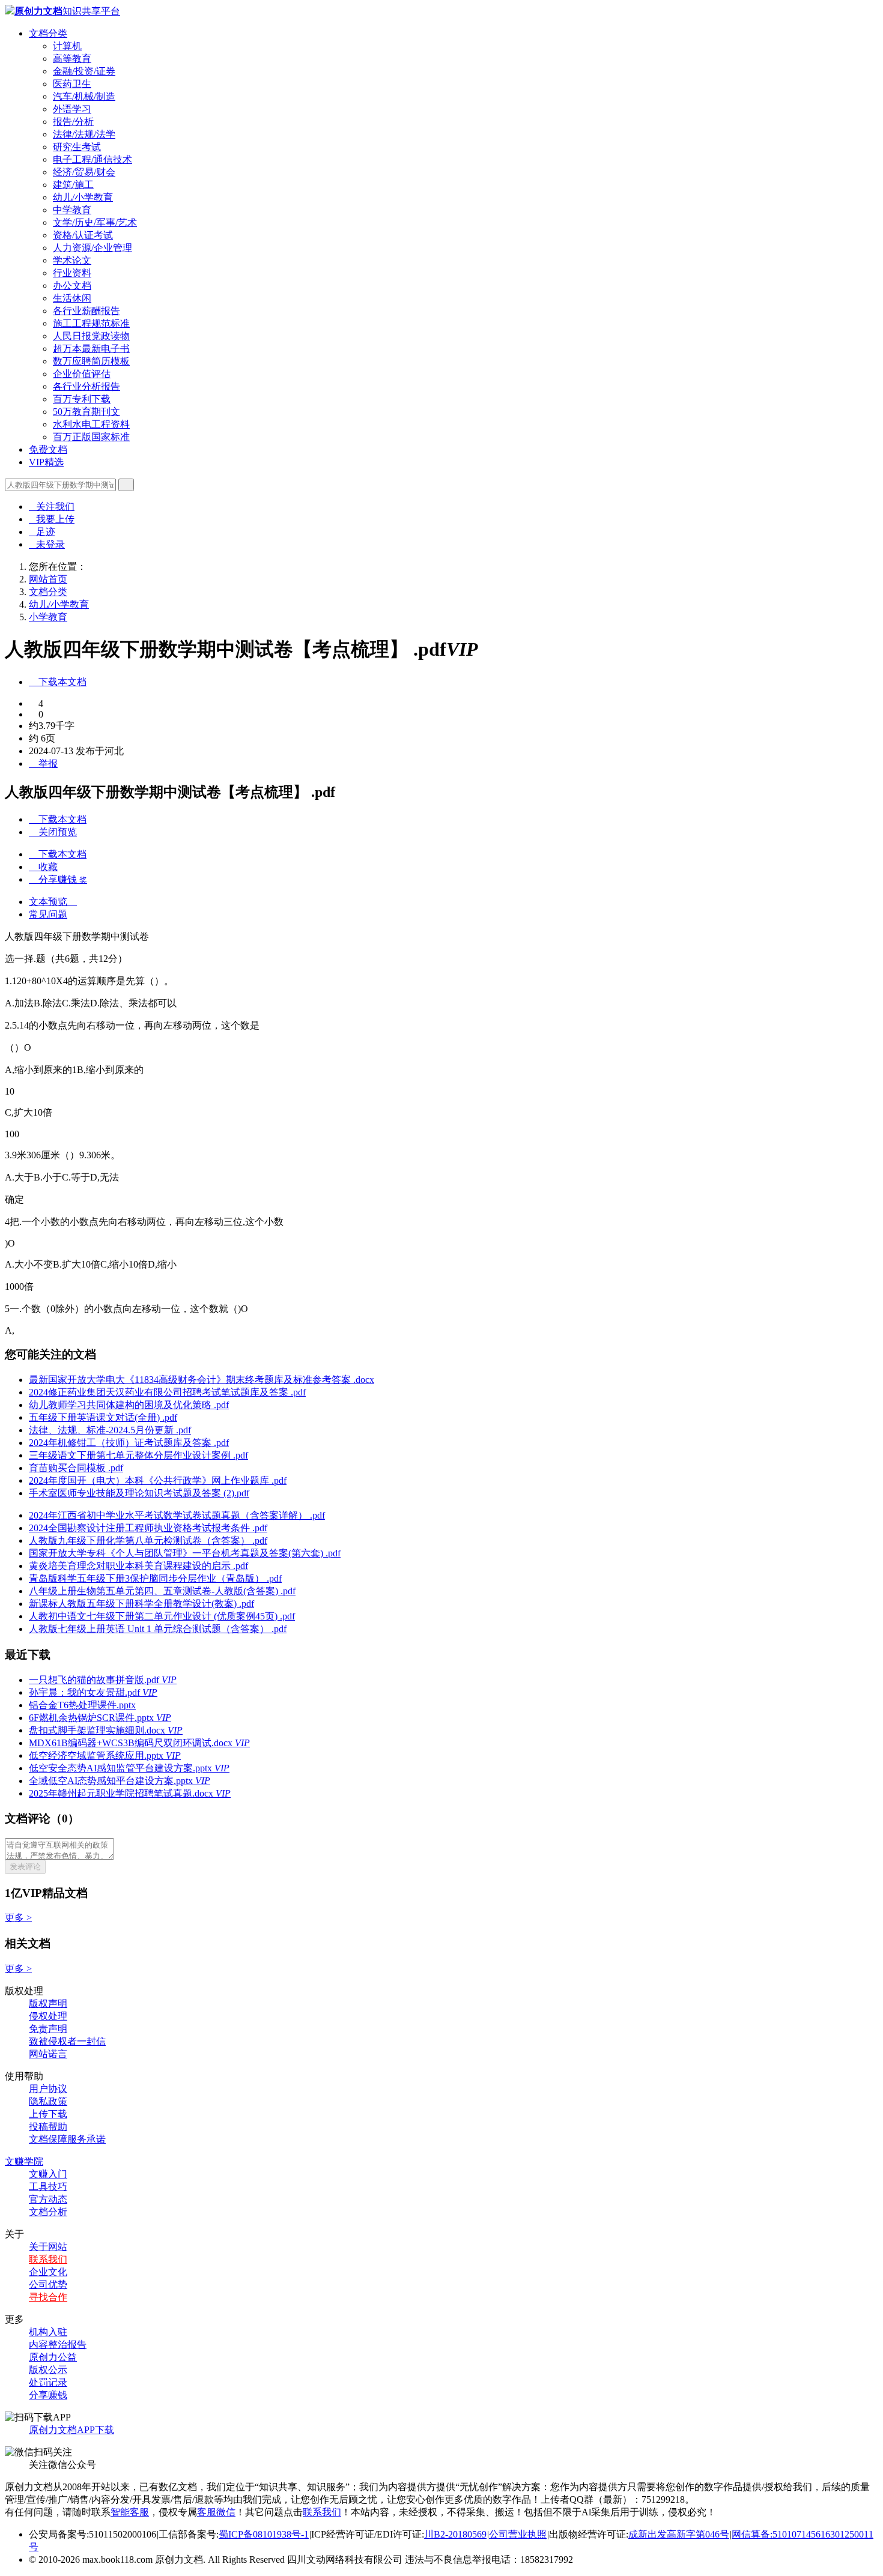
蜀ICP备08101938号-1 (264, 2534)
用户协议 (48, 2089)
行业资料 (72, 273)
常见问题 (48, 914)
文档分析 (48, 2212)
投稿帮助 (48, 2127)
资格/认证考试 (83, 235)
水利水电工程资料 (91, 424)
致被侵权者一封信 (67, 2041)
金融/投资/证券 (84, 71)
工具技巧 (48, 2187)
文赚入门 (48, 2174)
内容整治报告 (58, 2345)
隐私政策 (48, 2101)
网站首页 (48, 579)
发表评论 (25, 1867)
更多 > (18, 1918)
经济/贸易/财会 (84, 172)
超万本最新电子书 (91, 349)
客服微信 (216, 2512)
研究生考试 (77, 147)
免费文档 (48, 449)
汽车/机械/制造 (84, 96)
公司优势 (48, 2284)
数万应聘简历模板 (91, 361)
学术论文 (72, 260)
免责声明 (48, 2029)
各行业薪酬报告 (86, 311)
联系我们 (48, 2259)
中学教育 (72, 210)
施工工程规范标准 (91, 323)
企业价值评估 (82, 374)
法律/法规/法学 (84, 134)
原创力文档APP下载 (71, 2430)
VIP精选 (46, 462)
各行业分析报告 (86, 386)
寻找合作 (48, 2297)
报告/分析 (73, 122)
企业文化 (48, 2272)
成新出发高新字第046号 (679, 2534)
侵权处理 (48, 2016)
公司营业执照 (518, 2534)
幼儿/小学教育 (83, 197)
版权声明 (48, 2003)
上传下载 (48, 2114)
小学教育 (48, 617)
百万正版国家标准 (91, 437)
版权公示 (48, 2370)
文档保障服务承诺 (67, 2139)
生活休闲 (72, 298)
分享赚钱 (48, 2395)
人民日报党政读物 (91, 336)
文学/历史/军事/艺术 (95, 222)
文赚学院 (24, 2161)
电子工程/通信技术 (93, 159)
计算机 (67, 46)
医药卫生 (72, 84)
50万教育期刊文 (86, 412)
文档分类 (48, 33)
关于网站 (48, 2247)
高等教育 (72, 59)
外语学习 (72, 109)
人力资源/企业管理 (93, 248)
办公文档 (72, 286)
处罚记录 (48, 2382)
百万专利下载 (82, 399)
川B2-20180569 (455, 2534)
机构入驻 (48, 2332)
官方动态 (48, 2199)
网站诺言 (48, 2054)
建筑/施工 (73, 185)
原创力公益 (53, 2357)
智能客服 (130, 2512)
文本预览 (53, 902)
